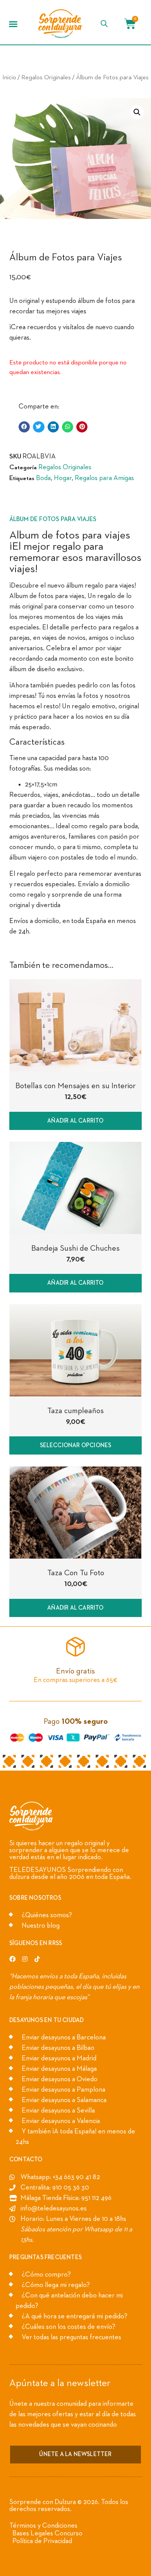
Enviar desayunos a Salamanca (64, 2100)
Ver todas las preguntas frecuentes (71, 2337)
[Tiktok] (37, 1959)
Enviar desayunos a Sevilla (58, 2111)
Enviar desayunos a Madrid (59, 2058)
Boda (43, 478)
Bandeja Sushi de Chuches (75, 1248)
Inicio (9, 78)
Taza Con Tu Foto (76, 1573)
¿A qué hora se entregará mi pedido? (75, 2316)
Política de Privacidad (42, 2541)
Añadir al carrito (75, 1121)
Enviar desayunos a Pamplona (63, 2090)
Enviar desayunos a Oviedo (60, 2079)
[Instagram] (25, 1959)
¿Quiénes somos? (47, 1915)
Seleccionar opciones (76, 1445)
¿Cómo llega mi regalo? (56, 2285)
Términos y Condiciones (43, 2526)
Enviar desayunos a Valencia (61, 2121)
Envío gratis (75, 1671)
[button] (13, 24)
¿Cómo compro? (46, 2275)
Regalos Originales (46, 78)
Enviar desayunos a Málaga (59, 2069)
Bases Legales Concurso (47, 2533)
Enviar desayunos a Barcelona (64, 2038)
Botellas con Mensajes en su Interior (75, 1086)
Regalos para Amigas (104, 478)
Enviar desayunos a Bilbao (58, 2048)
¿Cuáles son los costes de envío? (69, 2327)
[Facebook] (12, 1959)
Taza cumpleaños (75, 1411)
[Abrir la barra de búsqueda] (104, 24)
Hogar (63, 478)
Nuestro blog (41, 1926)
